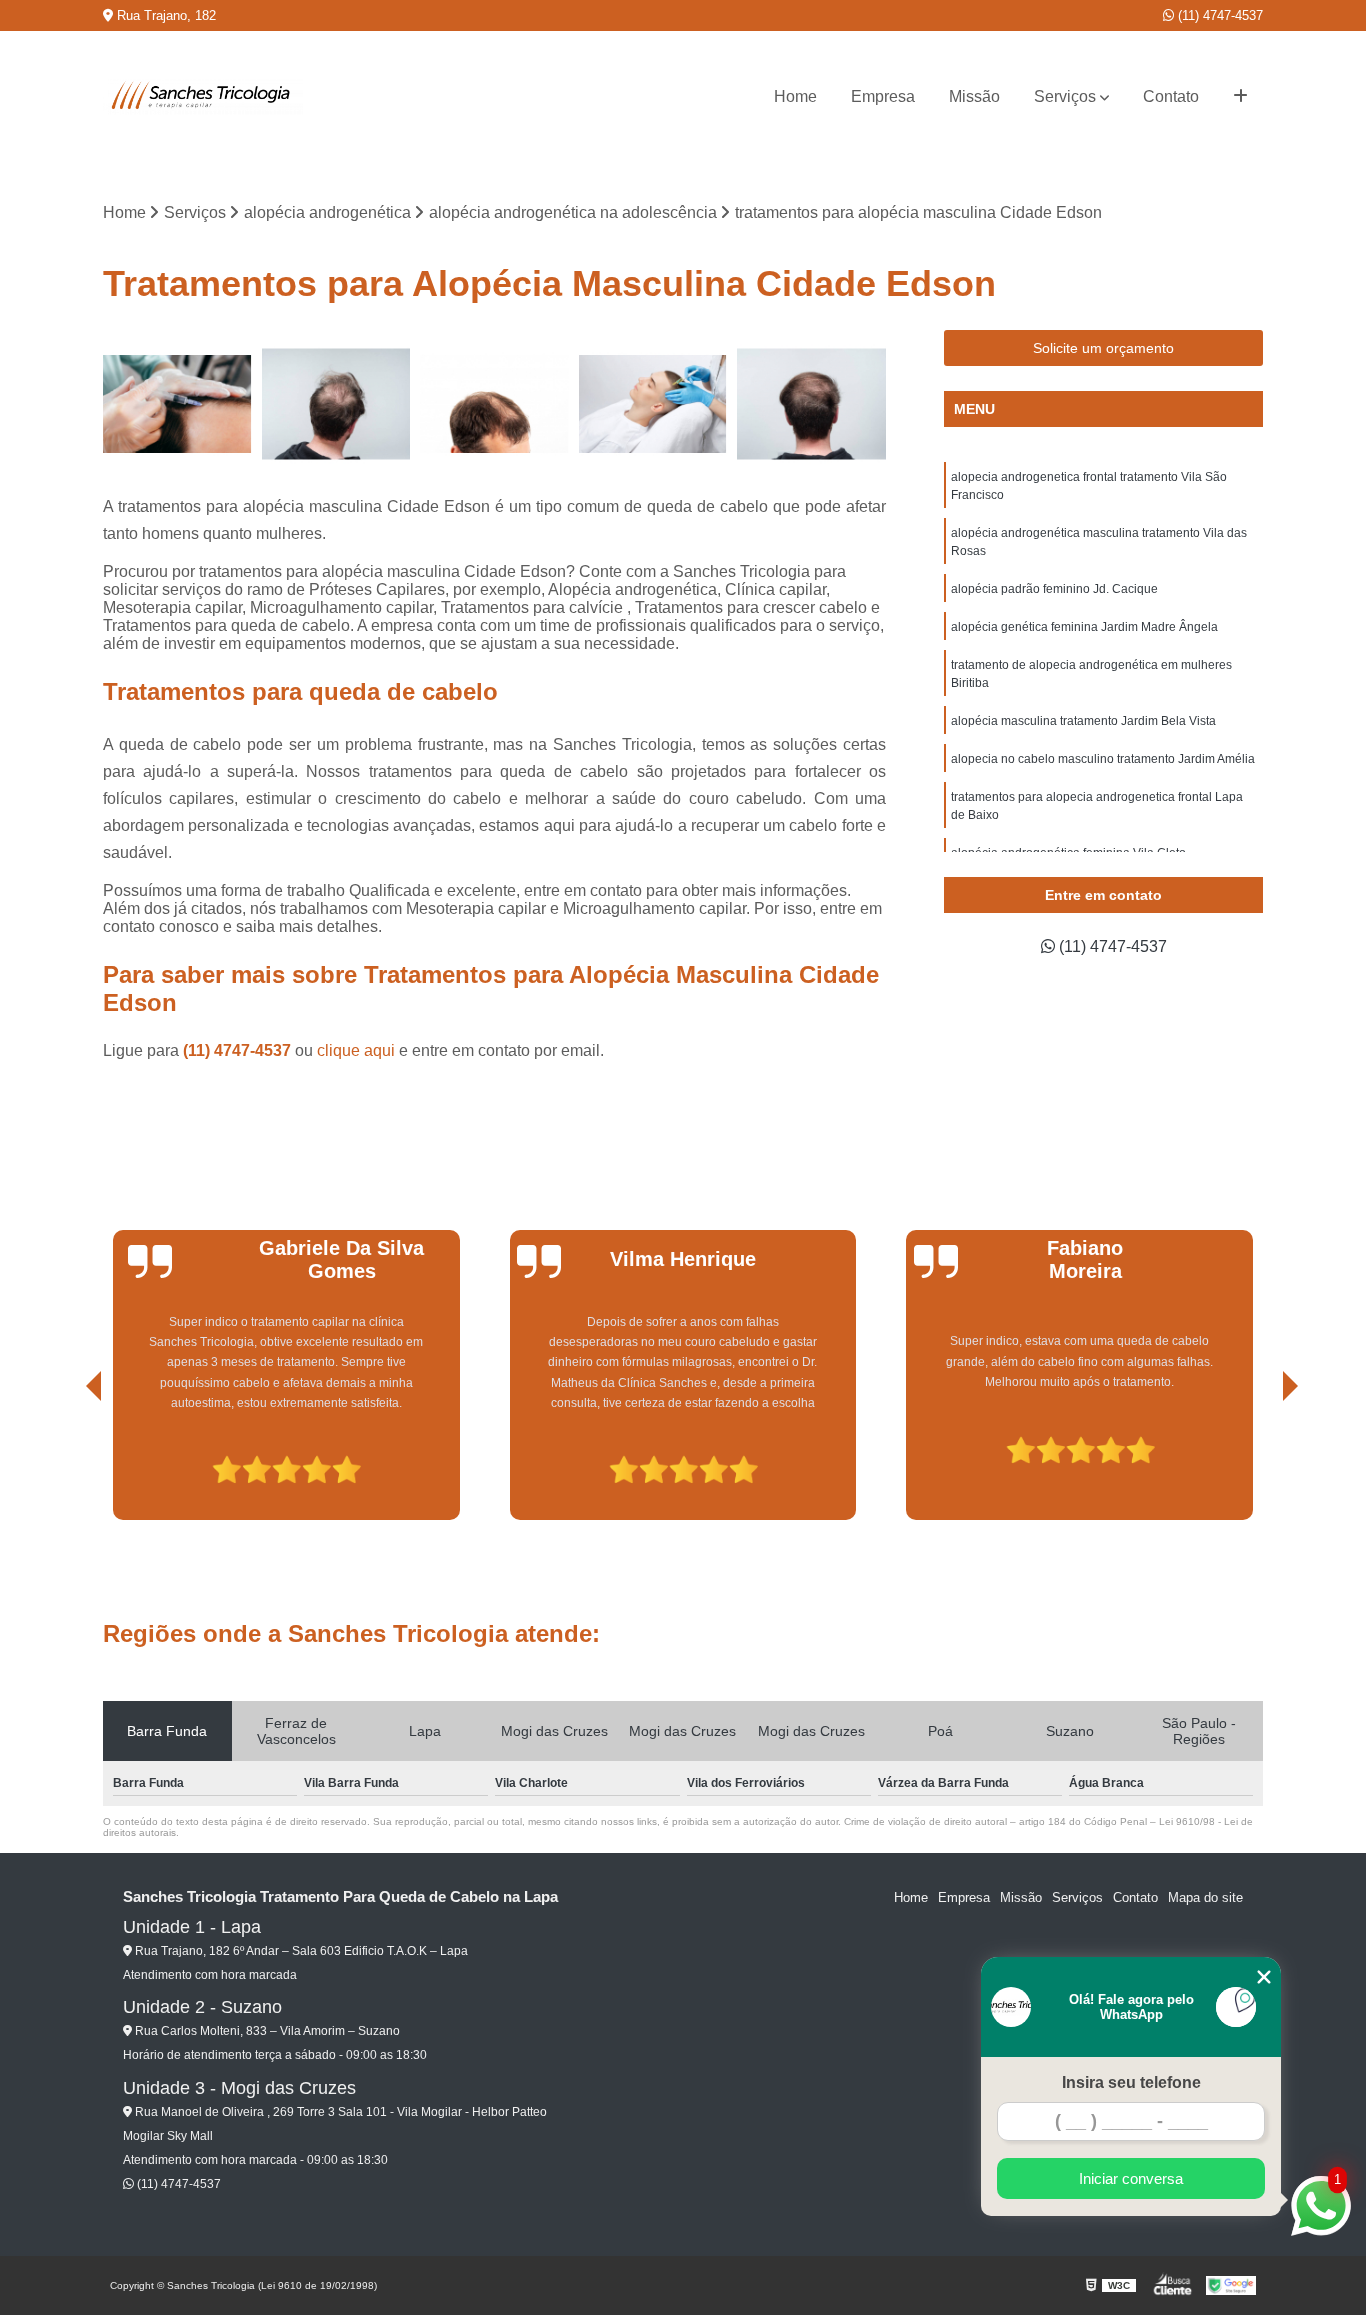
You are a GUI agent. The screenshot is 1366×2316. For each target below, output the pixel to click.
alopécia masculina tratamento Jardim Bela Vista (1083, 721)
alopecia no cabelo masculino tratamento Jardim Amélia (1103, 759)
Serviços (1065, 96)
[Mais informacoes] (1240, 97)
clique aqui (356, 1050)
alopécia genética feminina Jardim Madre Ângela (1084, 627)
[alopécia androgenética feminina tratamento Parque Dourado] (177, 404)
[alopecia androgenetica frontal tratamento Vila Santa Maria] (494, 404)
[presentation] (66, 1463)
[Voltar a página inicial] (203, 97)
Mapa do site (1205, 1897)
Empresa (883, 96)
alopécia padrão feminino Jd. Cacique (1054, 589)
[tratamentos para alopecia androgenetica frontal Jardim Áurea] (336, 404)
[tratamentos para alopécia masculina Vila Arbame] (653, 404)
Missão (974, 96)
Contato (1171, 96)
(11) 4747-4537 (1218, 15)
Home (795, 96)
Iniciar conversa (1131, 2178)
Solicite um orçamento (1103, 348)
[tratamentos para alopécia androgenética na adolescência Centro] (811, 404)
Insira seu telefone (1131, 2082)
